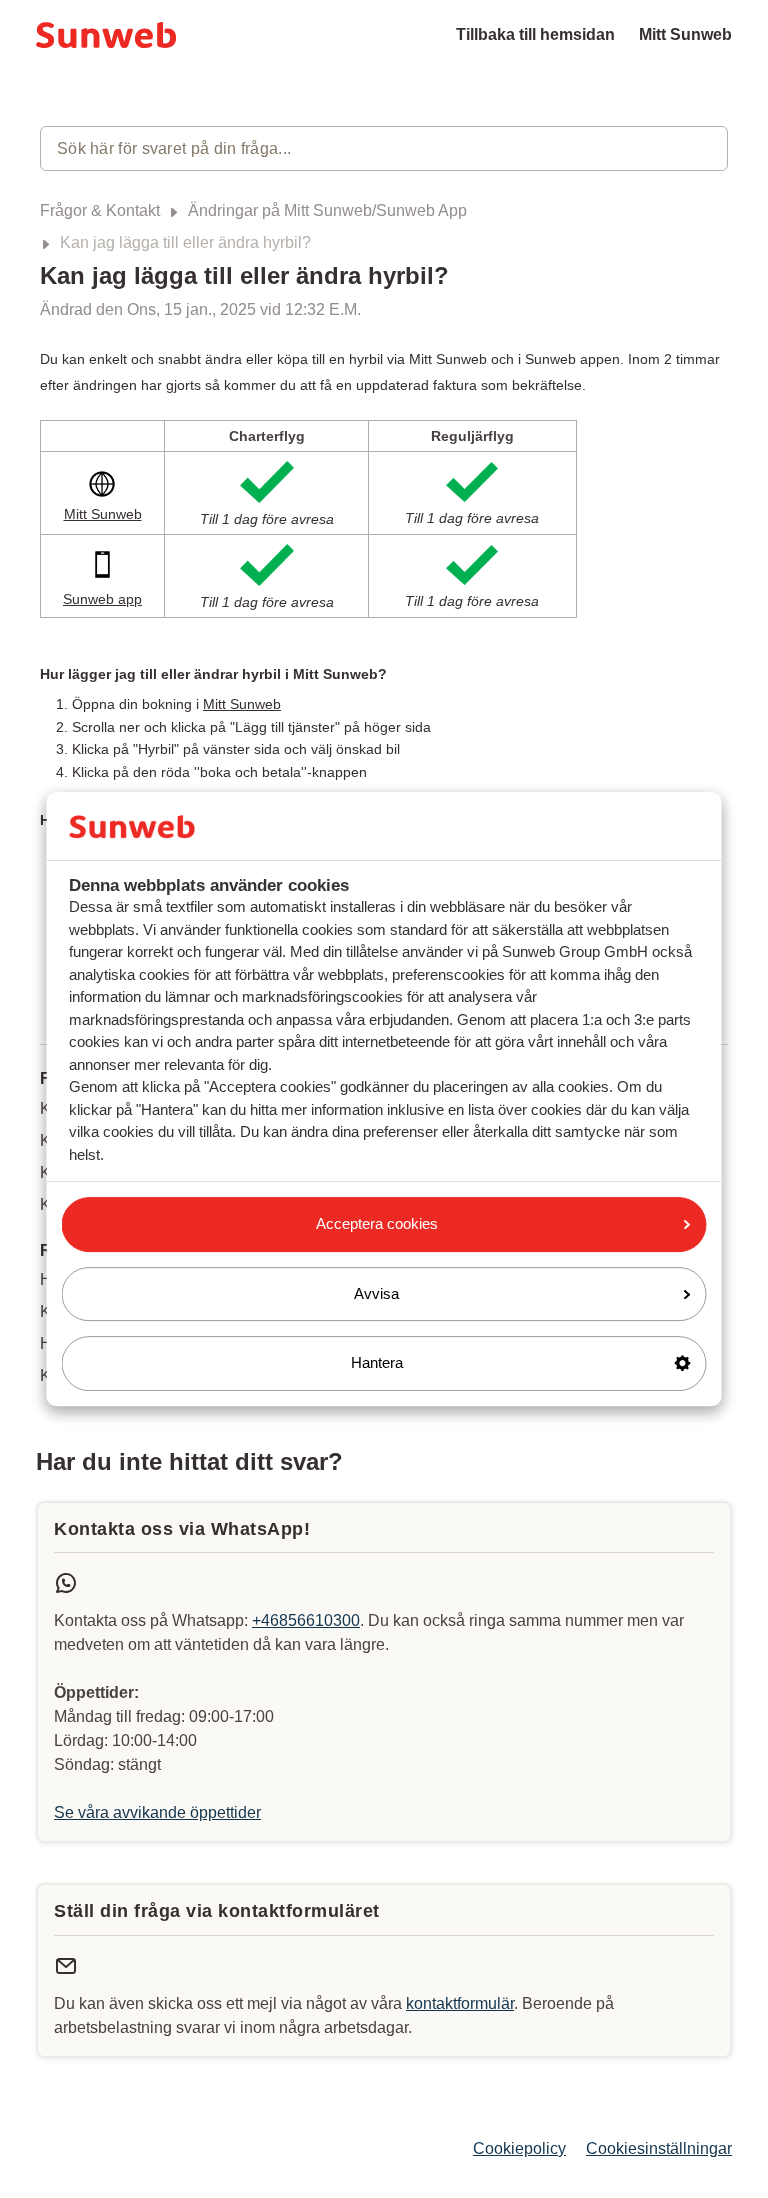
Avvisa (376, 1293)
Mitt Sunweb (685, 34)
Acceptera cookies (377, 1223)
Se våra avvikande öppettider (157, 1812)
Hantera (377, 1362)
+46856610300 (306, 1620)
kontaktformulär (460, 2003)
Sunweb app (102, 599)
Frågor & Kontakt (100, 210)
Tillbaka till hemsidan (535, 34)
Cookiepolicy (519, 2148)
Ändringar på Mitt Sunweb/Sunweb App (327, 210)
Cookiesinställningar (659, 2148)
